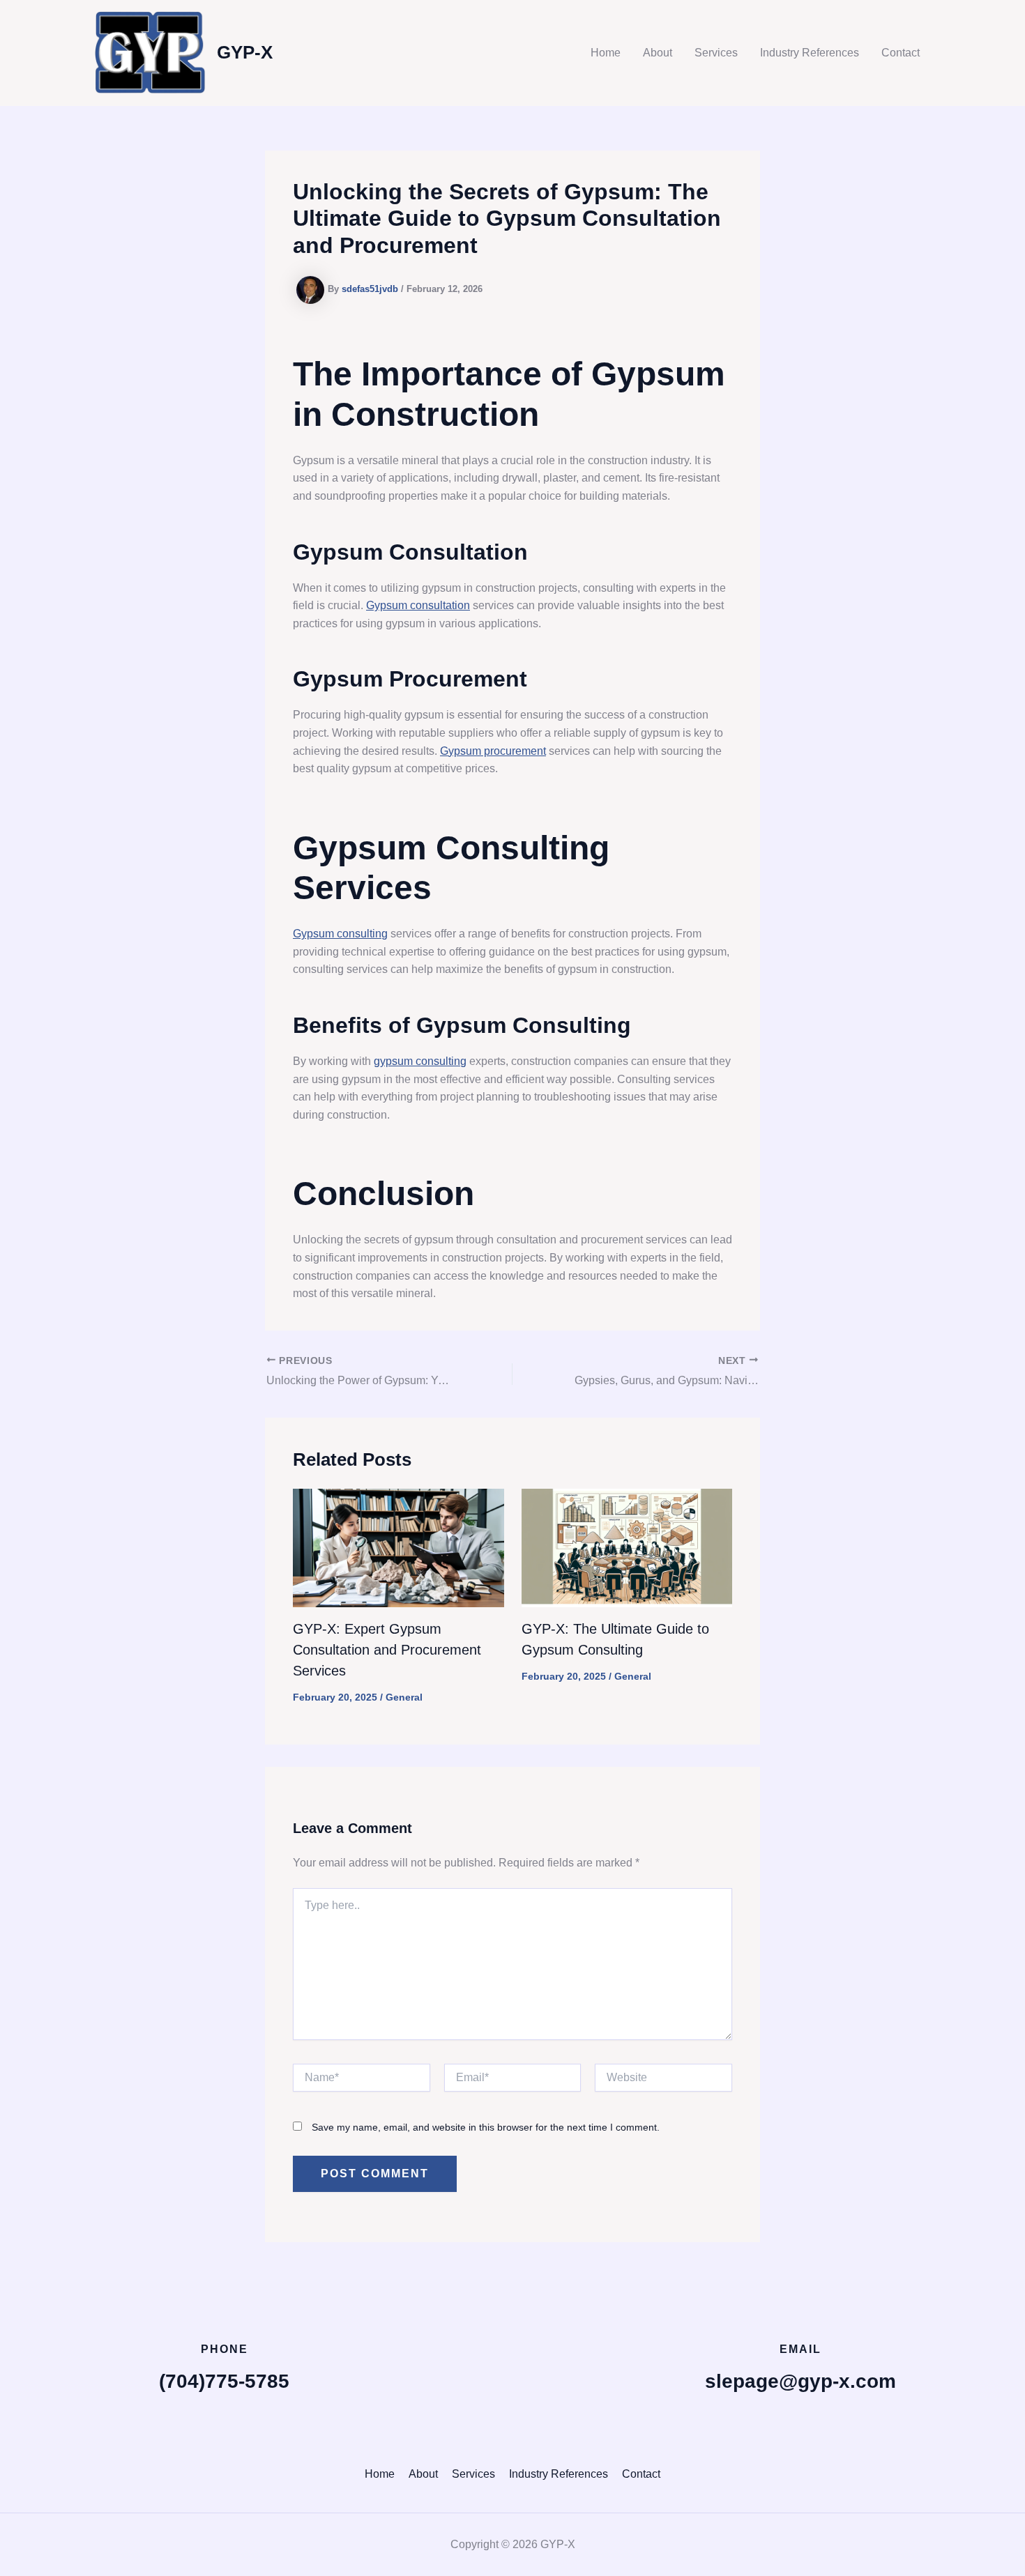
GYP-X (245, 52)
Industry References (810, 53)
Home (606, 53)
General (404, 1697)
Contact (901, 53)
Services (716, 53)
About (658, 53)
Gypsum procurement (493, 751)
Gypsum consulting (340, 934)
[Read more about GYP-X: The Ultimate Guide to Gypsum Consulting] (627, 1547)
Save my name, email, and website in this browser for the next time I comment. (486, 2127)
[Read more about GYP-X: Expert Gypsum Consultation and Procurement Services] (398, 1547)
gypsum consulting (420, 1061)
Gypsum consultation (418, 605)
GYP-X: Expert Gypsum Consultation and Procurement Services (387, 1650)
